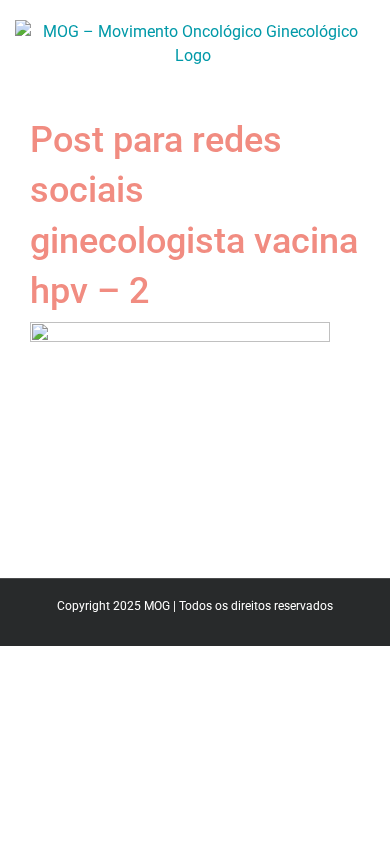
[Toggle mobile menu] (362, 78)
